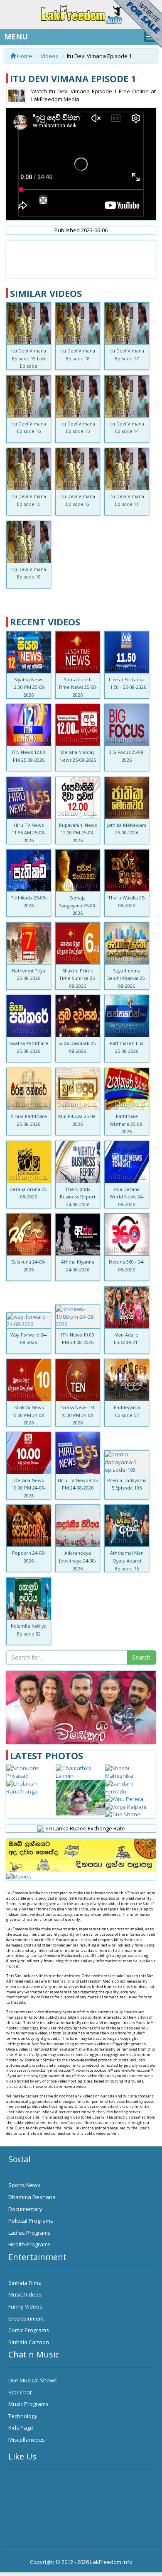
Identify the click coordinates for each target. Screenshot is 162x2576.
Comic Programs (29, 2330)
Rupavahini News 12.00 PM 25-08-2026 (78, 833)
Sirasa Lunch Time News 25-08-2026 (78, 687)
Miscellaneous (27, 2440)
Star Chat (20, 2392)
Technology (23, 2416)
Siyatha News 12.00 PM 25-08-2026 (29, 687)
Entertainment (26, 2318)
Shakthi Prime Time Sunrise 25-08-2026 (78, 978)
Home (24, 56)
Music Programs (28, 2404)
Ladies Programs (29, 2233)
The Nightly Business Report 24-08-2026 (78, 1197)
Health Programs (29, 2244)
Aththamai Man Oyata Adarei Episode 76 (127, 1560)
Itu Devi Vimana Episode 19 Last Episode (29, 358)
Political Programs (31, 2221)
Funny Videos (25, 2306)
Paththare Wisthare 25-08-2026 (127, 1124)
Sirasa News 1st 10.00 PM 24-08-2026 (78, 1415)
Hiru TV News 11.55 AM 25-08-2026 (29, 833)
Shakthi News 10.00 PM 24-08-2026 (29, 1415)
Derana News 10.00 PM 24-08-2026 (29, 1488)
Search (141, 1657)
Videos (49, 56)
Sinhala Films (25, 2283)
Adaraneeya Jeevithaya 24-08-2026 (78, 1560)
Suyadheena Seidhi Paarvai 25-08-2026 (127, 978)
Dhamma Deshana (32, 2197)
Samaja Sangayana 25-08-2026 (78, 905)
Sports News (24, 2185)
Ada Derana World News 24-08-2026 (127, 1197)
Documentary (25, 2209)
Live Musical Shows (33, 2380)
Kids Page (21, 2428)
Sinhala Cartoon (29, 2342)
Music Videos (25, 2294)
